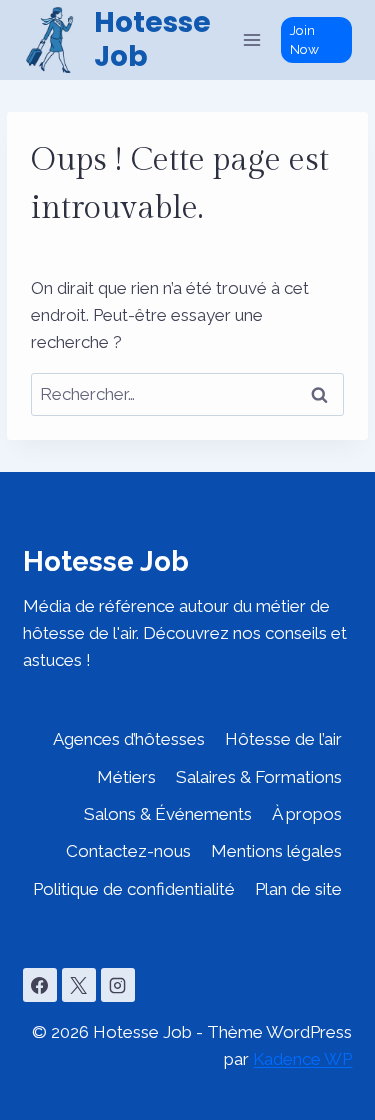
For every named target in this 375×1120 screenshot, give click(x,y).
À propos (307, 814)
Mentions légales (276, 851)
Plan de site (298, 889)
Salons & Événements (168, 814)
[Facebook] (40, 985)
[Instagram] (118, 985)
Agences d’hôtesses (129, 739)
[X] (79, 985)
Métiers (126, 777)
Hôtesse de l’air (283, 739)
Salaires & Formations (259, 777)
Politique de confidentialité (134, 889)
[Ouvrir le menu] (252, 39)
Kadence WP (302, 1059)
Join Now (304, 39)
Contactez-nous (128, 851)
